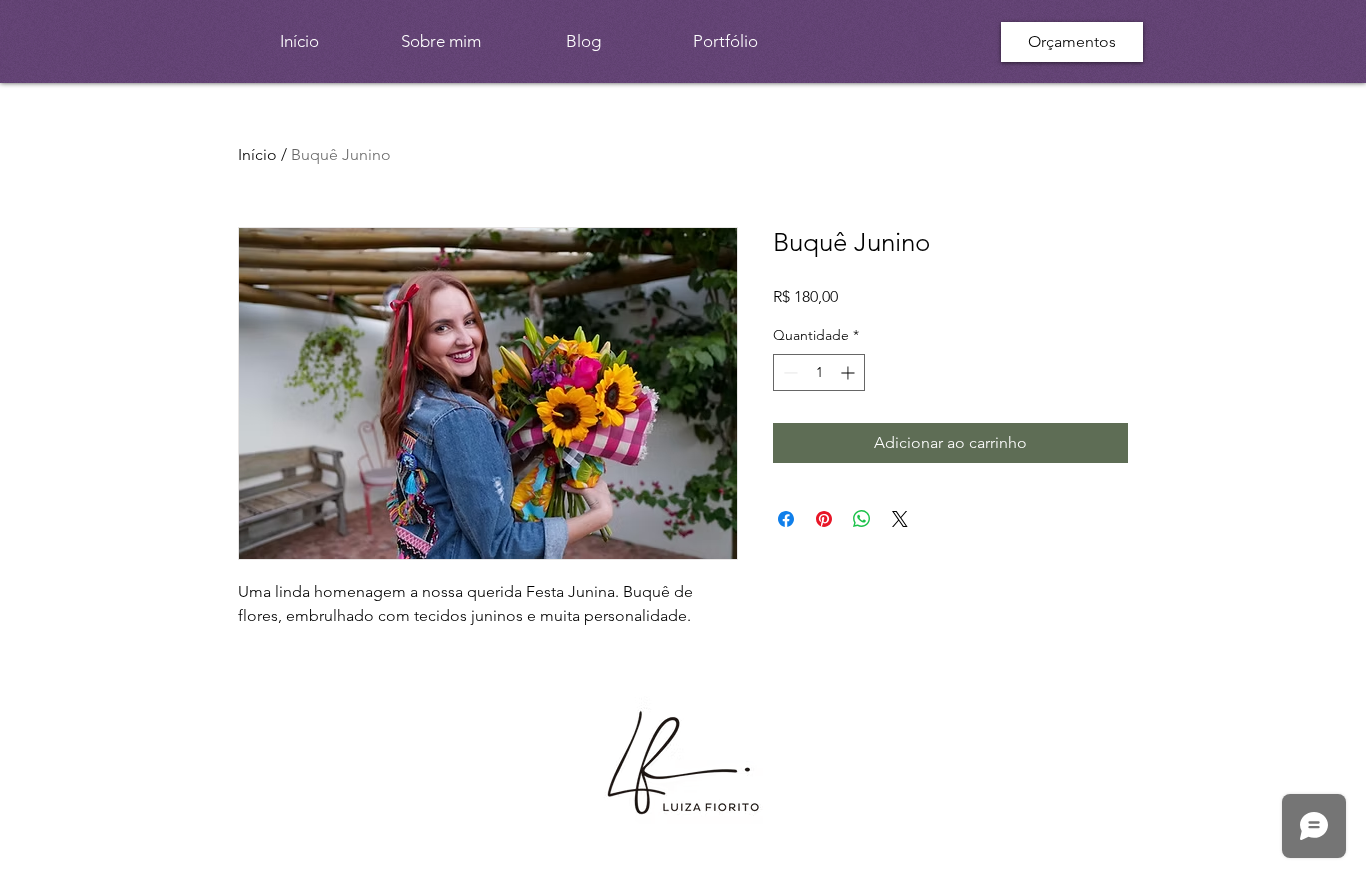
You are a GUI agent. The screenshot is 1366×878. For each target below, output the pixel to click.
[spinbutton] (819, 372)
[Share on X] (900, 519)
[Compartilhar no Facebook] (786, 519)
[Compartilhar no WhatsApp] (862, 519)
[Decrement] (788, 372)
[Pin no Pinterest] (824, 519)
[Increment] (849, 372)
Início (257, 154)
